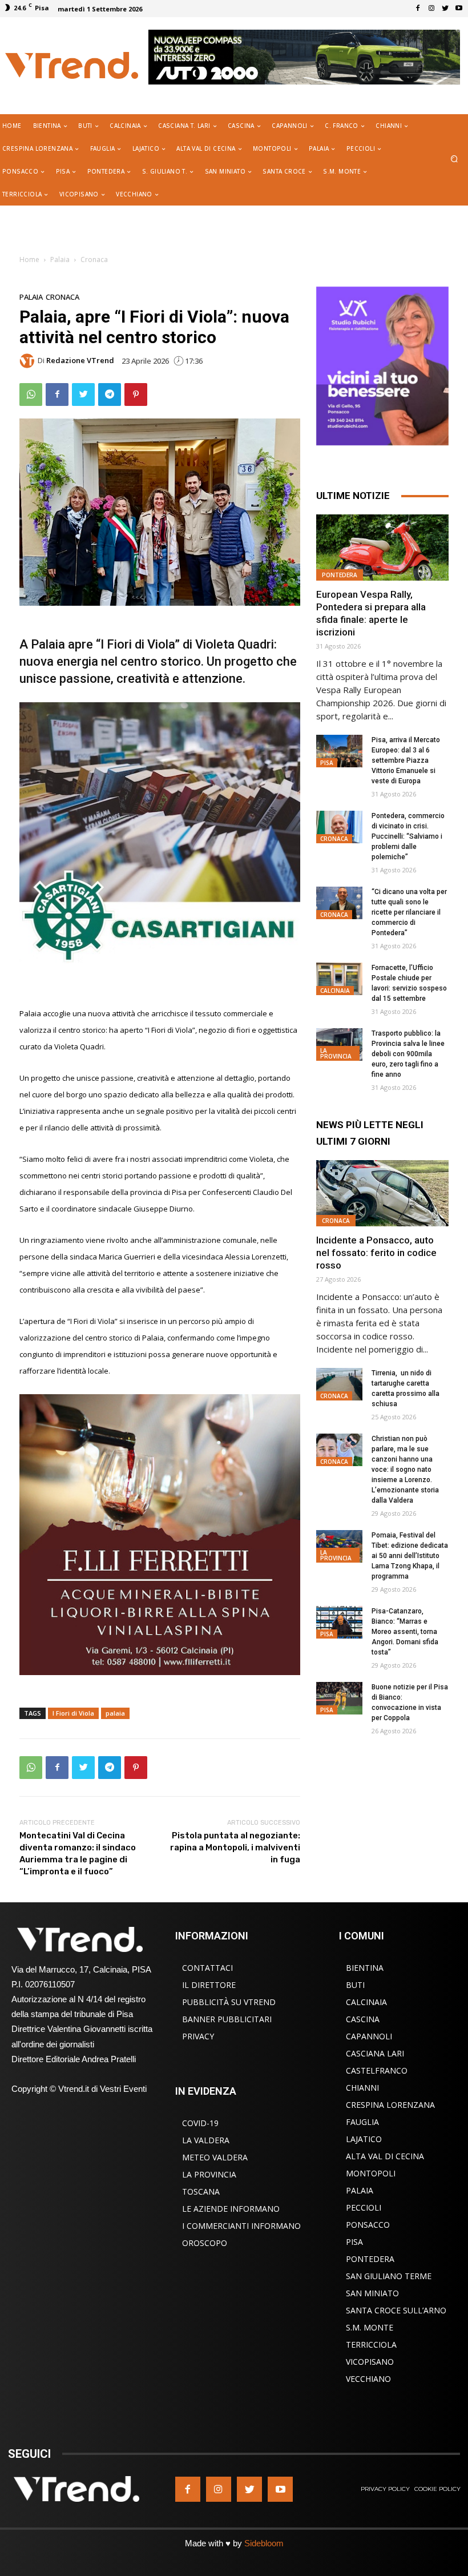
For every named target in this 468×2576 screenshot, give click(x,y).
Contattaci (207, 1968)
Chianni (362, 2088)
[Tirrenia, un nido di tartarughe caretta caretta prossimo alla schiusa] (339, 1384)
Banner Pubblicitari (227, 2019)
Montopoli (371, 2173)
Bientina (365, 1968)
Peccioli (364, 2207)
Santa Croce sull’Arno (396, 2310)
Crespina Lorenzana (390, 2105)
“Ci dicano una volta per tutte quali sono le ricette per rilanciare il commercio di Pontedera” (409, 912)
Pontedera (340, 575)
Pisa (327, 763)
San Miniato (372, 2293)
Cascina (363, 2019)
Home (29, 259)
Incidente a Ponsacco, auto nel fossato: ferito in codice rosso (376, 1253)
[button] (455, 160)
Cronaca (94, 259)
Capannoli (369, 2036)
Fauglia (362, 2122)
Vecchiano (368, 2379)
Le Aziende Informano (231, 2209)
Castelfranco (377, 2070)
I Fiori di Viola (73, 1713)
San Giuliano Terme (389, 2276)
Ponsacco (368, 2225)
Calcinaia (335, 991)
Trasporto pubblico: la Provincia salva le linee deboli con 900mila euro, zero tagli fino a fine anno (408, 1054)
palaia (115, 1713)
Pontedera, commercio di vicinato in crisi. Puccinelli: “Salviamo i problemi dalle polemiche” (408, 836)
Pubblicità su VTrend (229, 2002)
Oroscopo (205, 2243)
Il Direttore (209, 1985)
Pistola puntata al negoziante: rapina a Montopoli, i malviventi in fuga (235, 1848)
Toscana (201, 2191)
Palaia (60, 259)
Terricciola (371, 2344)
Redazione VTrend (80, 361)
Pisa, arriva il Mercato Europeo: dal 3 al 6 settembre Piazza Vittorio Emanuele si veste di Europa (406, 760)
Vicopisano (370, 2362)
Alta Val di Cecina (385, 2156)
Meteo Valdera (215, 2157)
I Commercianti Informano (241, 2226)
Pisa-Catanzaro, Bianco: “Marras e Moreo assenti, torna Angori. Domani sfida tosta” (405, 1632)
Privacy (198, 2036)
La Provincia (336, 1053)
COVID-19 (200, 2123)
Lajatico (364, 2139)
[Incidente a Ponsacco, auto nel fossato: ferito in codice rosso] (382, 1193)
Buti (355, 1985)
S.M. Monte (370, 2327)
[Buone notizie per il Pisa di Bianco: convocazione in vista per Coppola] (339, 1698)
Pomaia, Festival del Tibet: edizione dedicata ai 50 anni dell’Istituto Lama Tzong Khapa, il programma (410, 1556)
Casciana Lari (375, 2053)
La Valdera (206, 2140)
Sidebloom (264, 2543)
